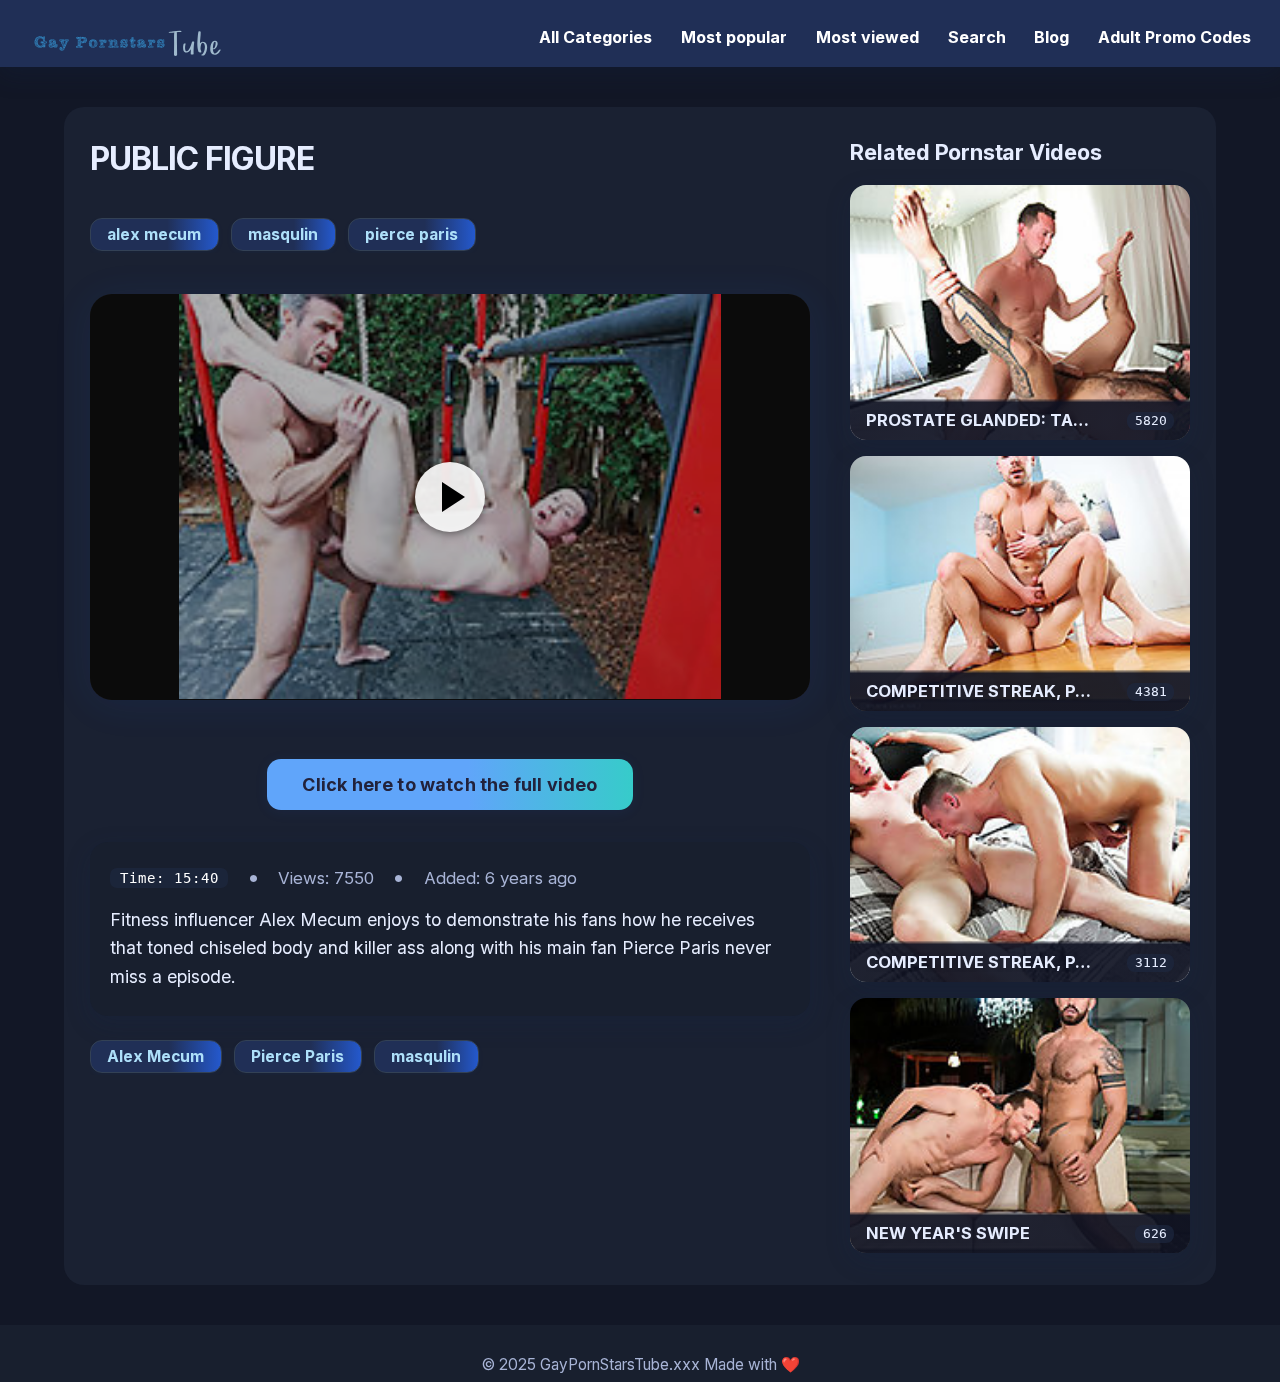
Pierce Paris (297, 1056)
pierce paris (411, 234)
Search (977, 37)
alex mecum (154, 234)
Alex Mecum (155, 1056)
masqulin (283, 234)
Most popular (734, 37)
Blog (1051, 37)
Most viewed (867, 37)
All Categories (595, 37)
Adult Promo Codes (1174, 37)
